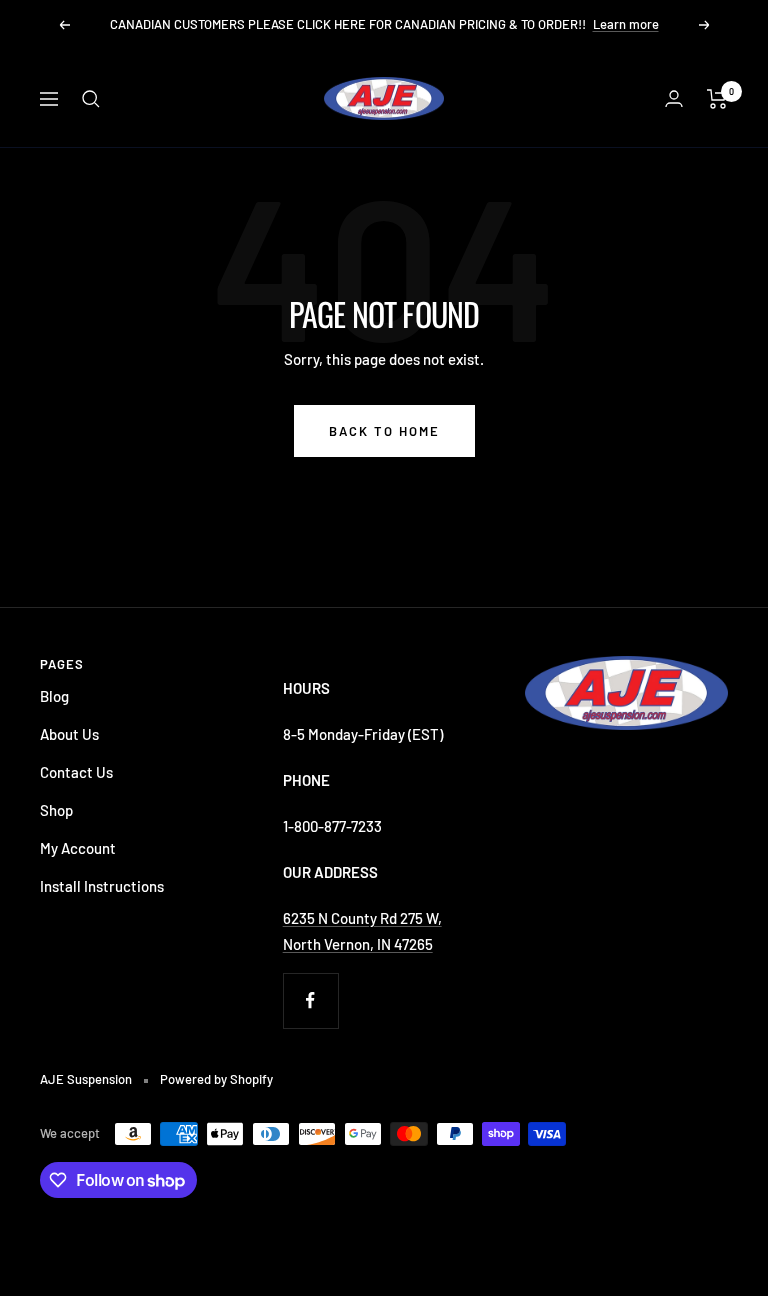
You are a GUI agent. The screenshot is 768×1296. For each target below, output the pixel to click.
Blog (54, 696)
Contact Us (76, 772)
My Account (78, 848)
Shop (56, 810)
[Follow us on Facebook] (310, 1000)
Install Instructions (102, 886)
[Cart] (717, 99)
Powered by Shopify (216, 1079)
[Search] (91, 99)
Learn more (626, 24)
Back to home (384, 431)
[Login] (674, 98)
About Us (69, 734)
